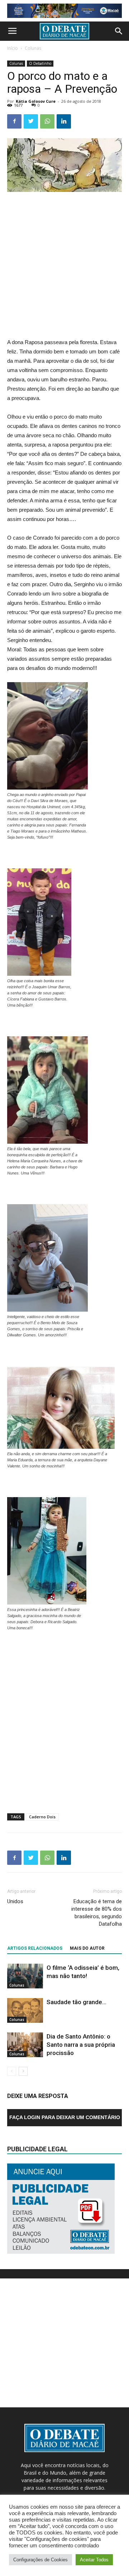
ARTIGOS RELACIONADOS (35, 1948)
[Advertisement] (64, 266)
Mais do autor (87, 1948)
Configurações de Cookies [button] (40, 2560)
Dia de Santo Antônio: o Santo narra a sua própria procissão (81, 2045)
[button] (119, 31)
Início (13, 48)
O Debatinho (40, 63)
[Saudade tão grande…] (25, 2010)
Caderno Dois (42, 1817)
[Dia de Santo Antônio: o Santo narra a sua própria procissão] (25, 2045)
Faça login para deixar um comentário (65, 2117)
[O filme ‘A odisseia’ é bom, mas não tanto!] (25, 1976)
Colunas (33, 48)
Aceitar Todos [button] (94, 2560)
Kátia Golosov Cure (36, 101)
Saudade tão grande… (77, 2002)
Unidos (15, 1901)
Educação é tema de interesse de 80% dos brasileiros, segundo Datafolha (97, 1913)
